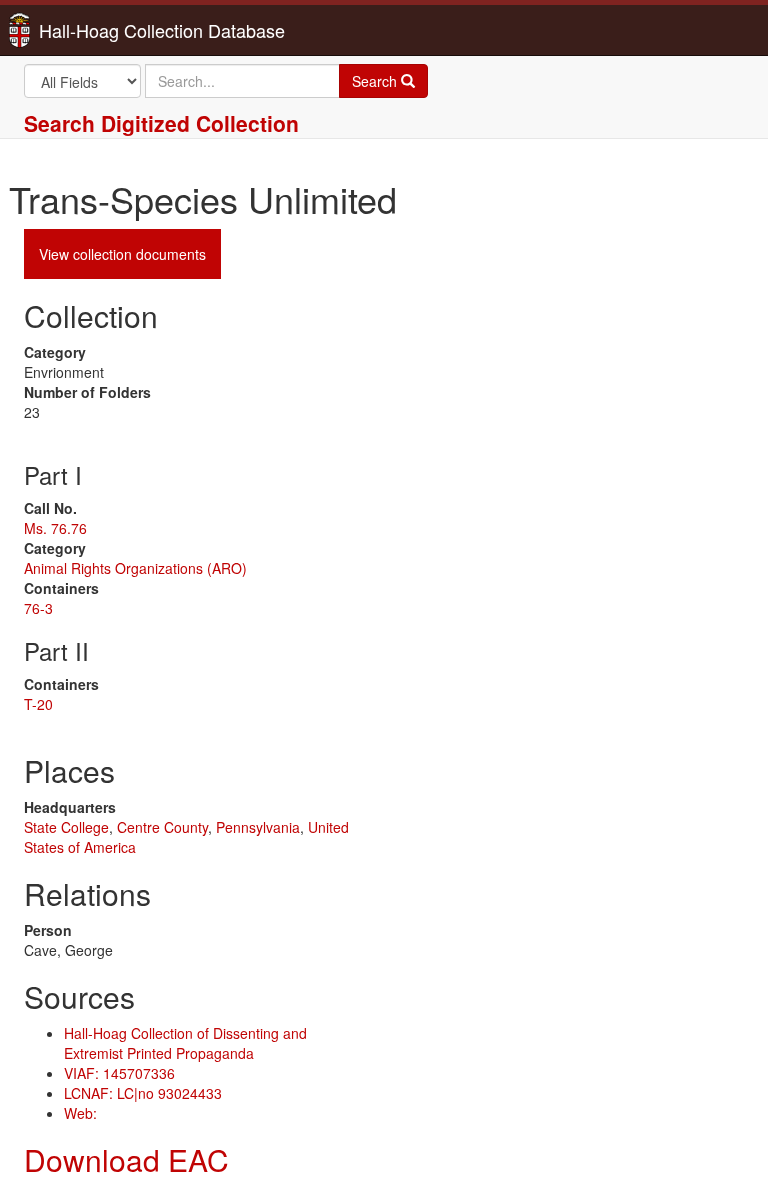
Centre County (162, 827)
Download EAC (126, 1159)
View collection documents (122, 254)
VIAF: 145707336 (119, 1073)
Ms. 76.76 (55, 528)
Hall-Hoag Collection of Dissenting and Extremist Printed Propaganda (185, 1043)
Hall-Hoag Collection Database (99, 30)
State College (66, 827)
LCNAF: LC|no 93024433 (143, 1093)
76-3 (38, 608)
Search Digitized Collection (161, 123)
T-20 (38, 704)
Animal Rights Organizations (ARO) (135, 568)
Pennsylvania (258, 827)
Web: (80, 1113)
